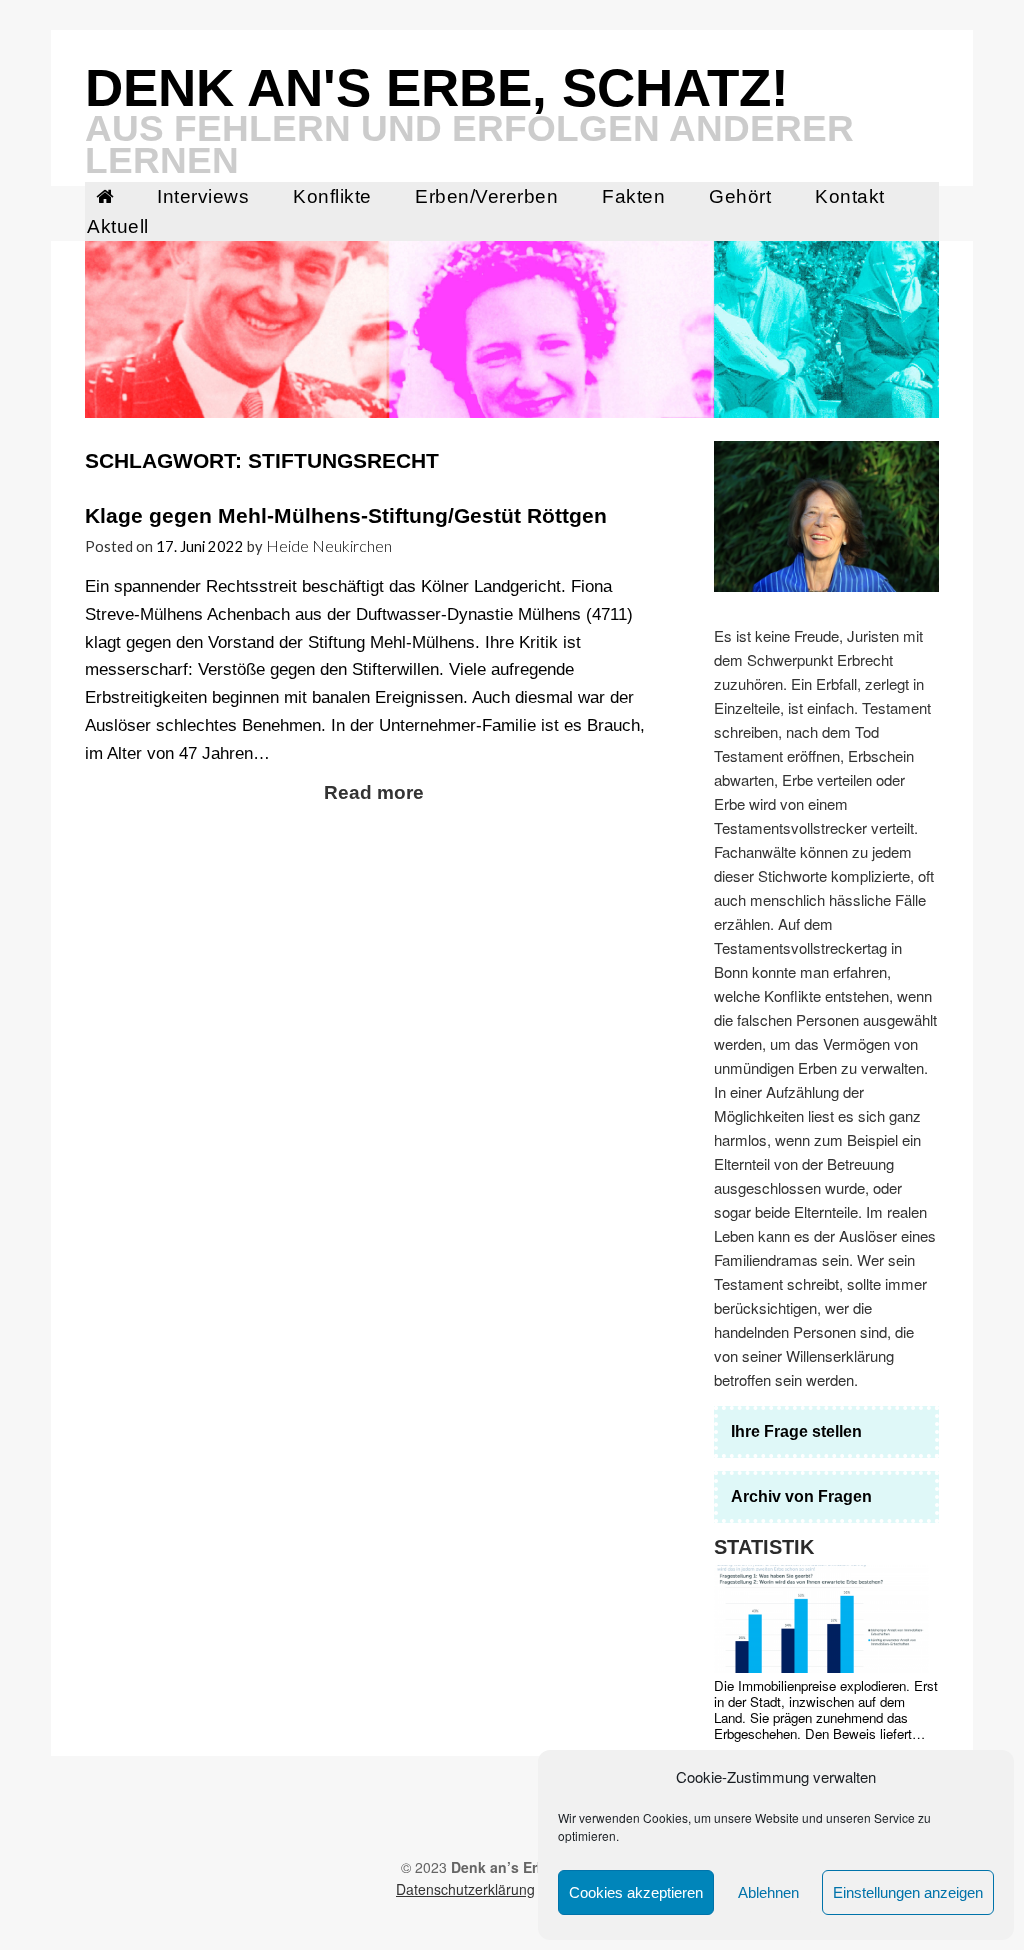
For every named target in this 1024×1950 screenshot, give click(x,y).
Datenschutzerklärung (465, 1889)
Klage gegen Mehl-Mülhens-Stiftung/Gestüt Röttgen (346, 516)
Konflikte (332, 196)
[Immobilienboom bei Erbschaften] (822, 1619)
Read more (374, 792)
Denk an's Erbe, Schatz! (437, 87)
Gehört (740, 196)
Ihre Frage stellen (796, 1431)
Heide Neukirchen (329, 545)
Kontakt (850, 196)
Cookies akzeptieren (636, 1892)
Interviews (203, 196)
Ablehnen (768, 1892)
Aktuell (118, 226)
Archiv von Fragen (801, 1496)
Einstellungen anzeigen (908, 1892)
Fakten (633, 196)
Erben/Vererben (486, 196)
